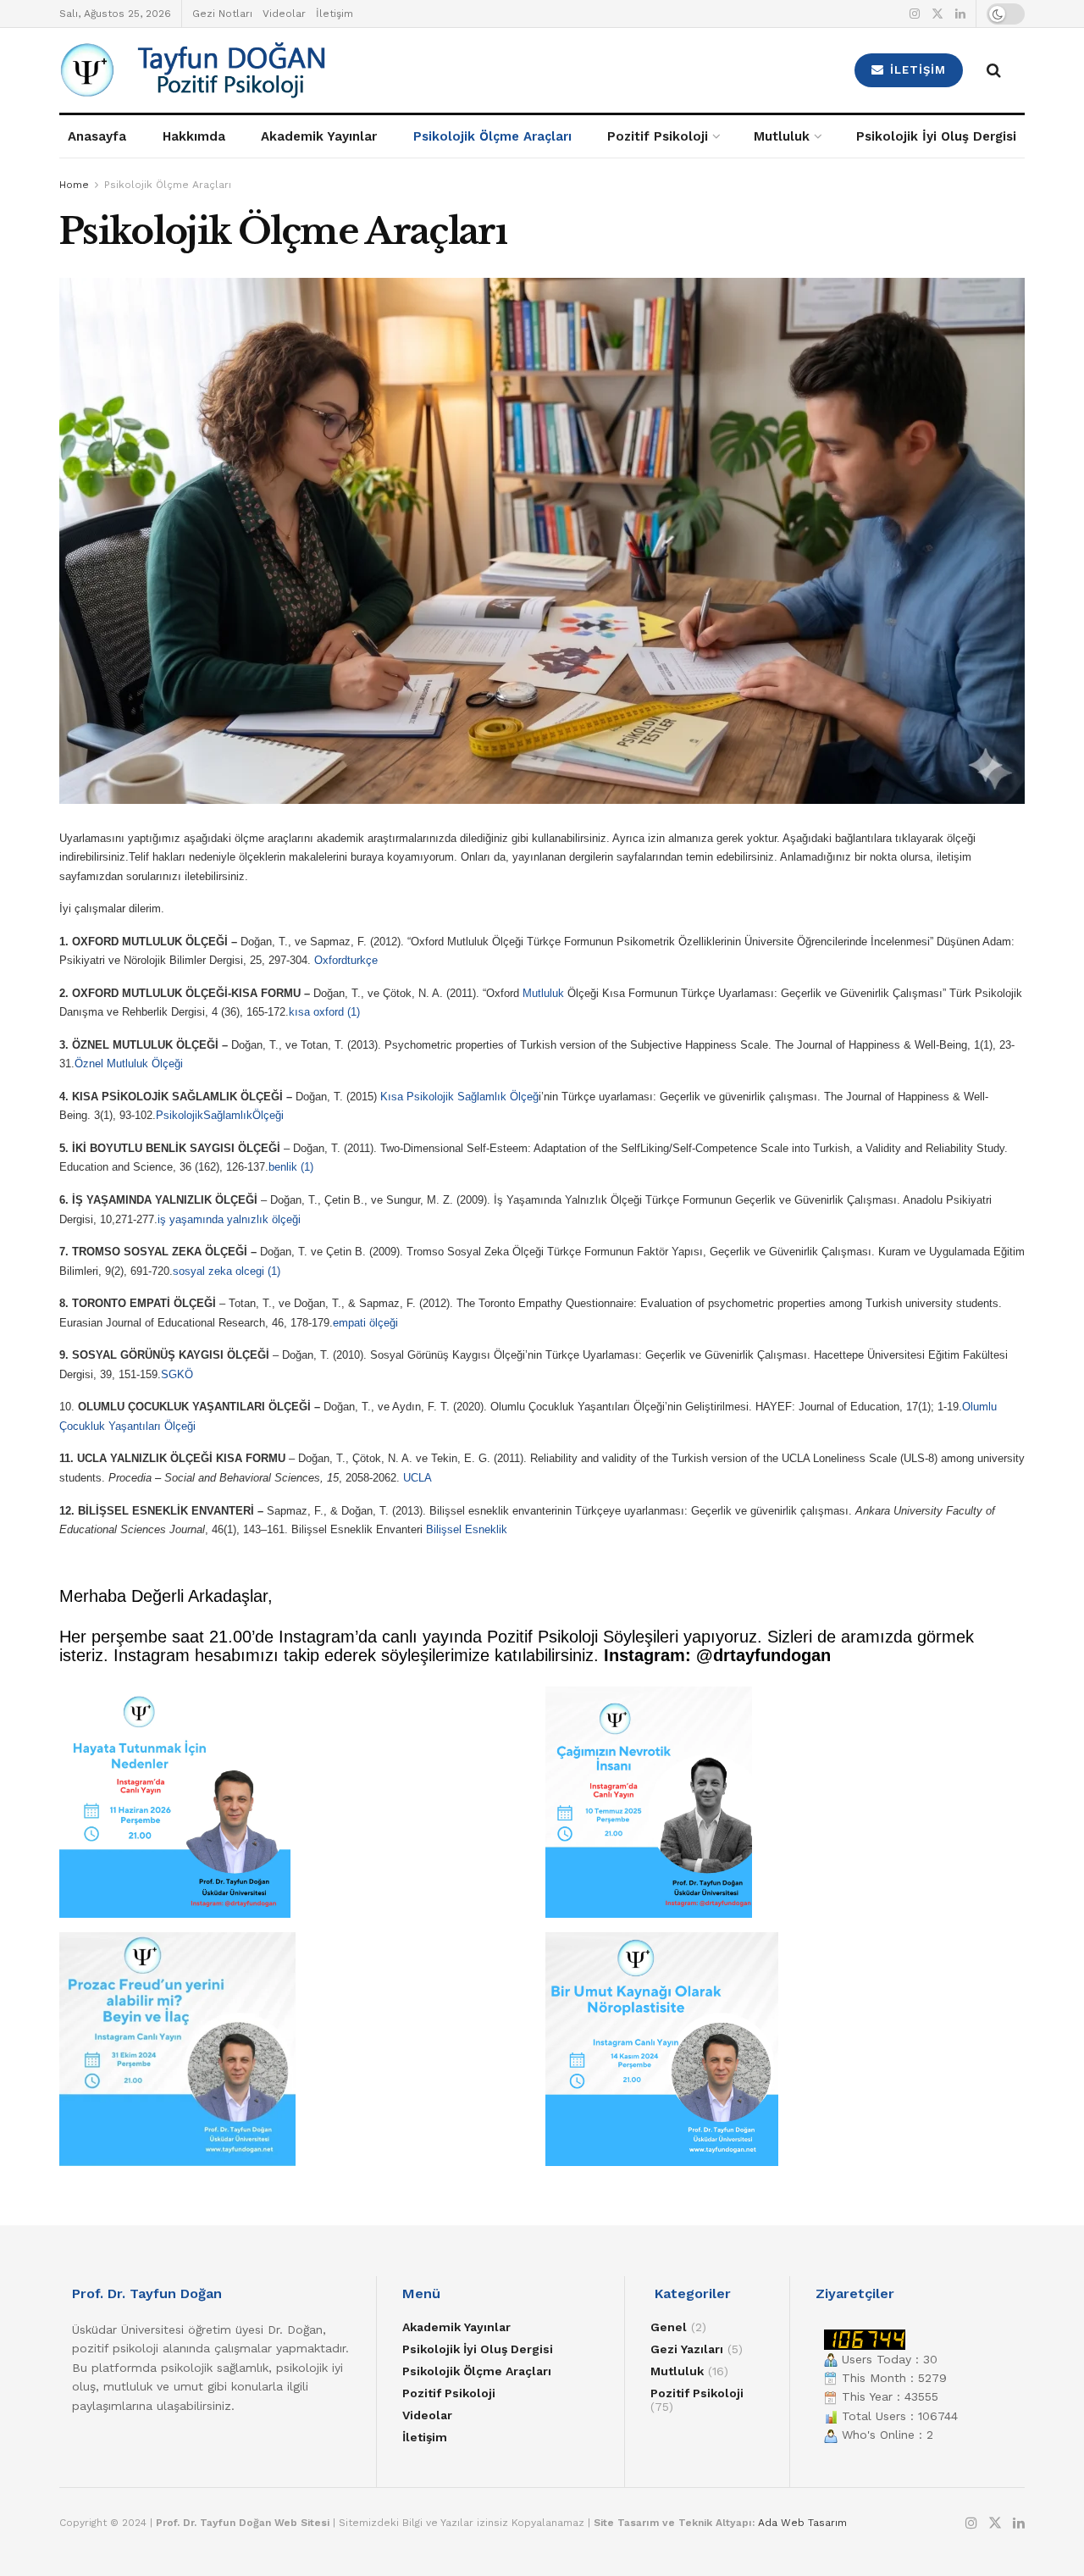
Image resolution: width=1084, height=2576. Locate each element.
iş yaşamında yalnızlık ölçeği (229, 1219)
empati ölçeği (365, 1323)
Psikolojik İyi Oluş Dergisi (936, 136)
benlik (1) (291, 1167)
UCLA (418, 1478)
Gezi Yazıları (687, 2349)
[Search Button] (994, 70)
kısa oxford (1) (324, 1012)
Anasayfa (97, 136)
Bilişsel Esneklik (467, 1529)
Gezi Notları (222, 14)
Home (74, 185)
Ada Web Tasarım (802, 2523)
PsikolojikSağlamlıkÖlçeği (220, 1115)
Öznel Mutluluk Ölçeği (129, 1064)
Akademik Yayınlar (319, 136)
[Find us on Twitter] (937, 14)
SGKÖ (177, 1374)
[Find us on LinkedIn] (960, 14)
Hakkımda (194, 136)
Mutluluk (782, 136)
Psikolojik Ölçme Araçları (492, 136)
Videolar (284, 14)
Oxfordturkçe (346, 960)
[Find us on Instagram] (915, 14)
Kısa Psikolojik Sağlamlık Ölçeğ (459, 1097)
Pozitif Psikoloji (658, 136)
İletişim (335, 14)
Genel (669, 2327)
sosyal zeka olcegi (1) (227, 1271)
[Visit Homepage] (289, 70)
